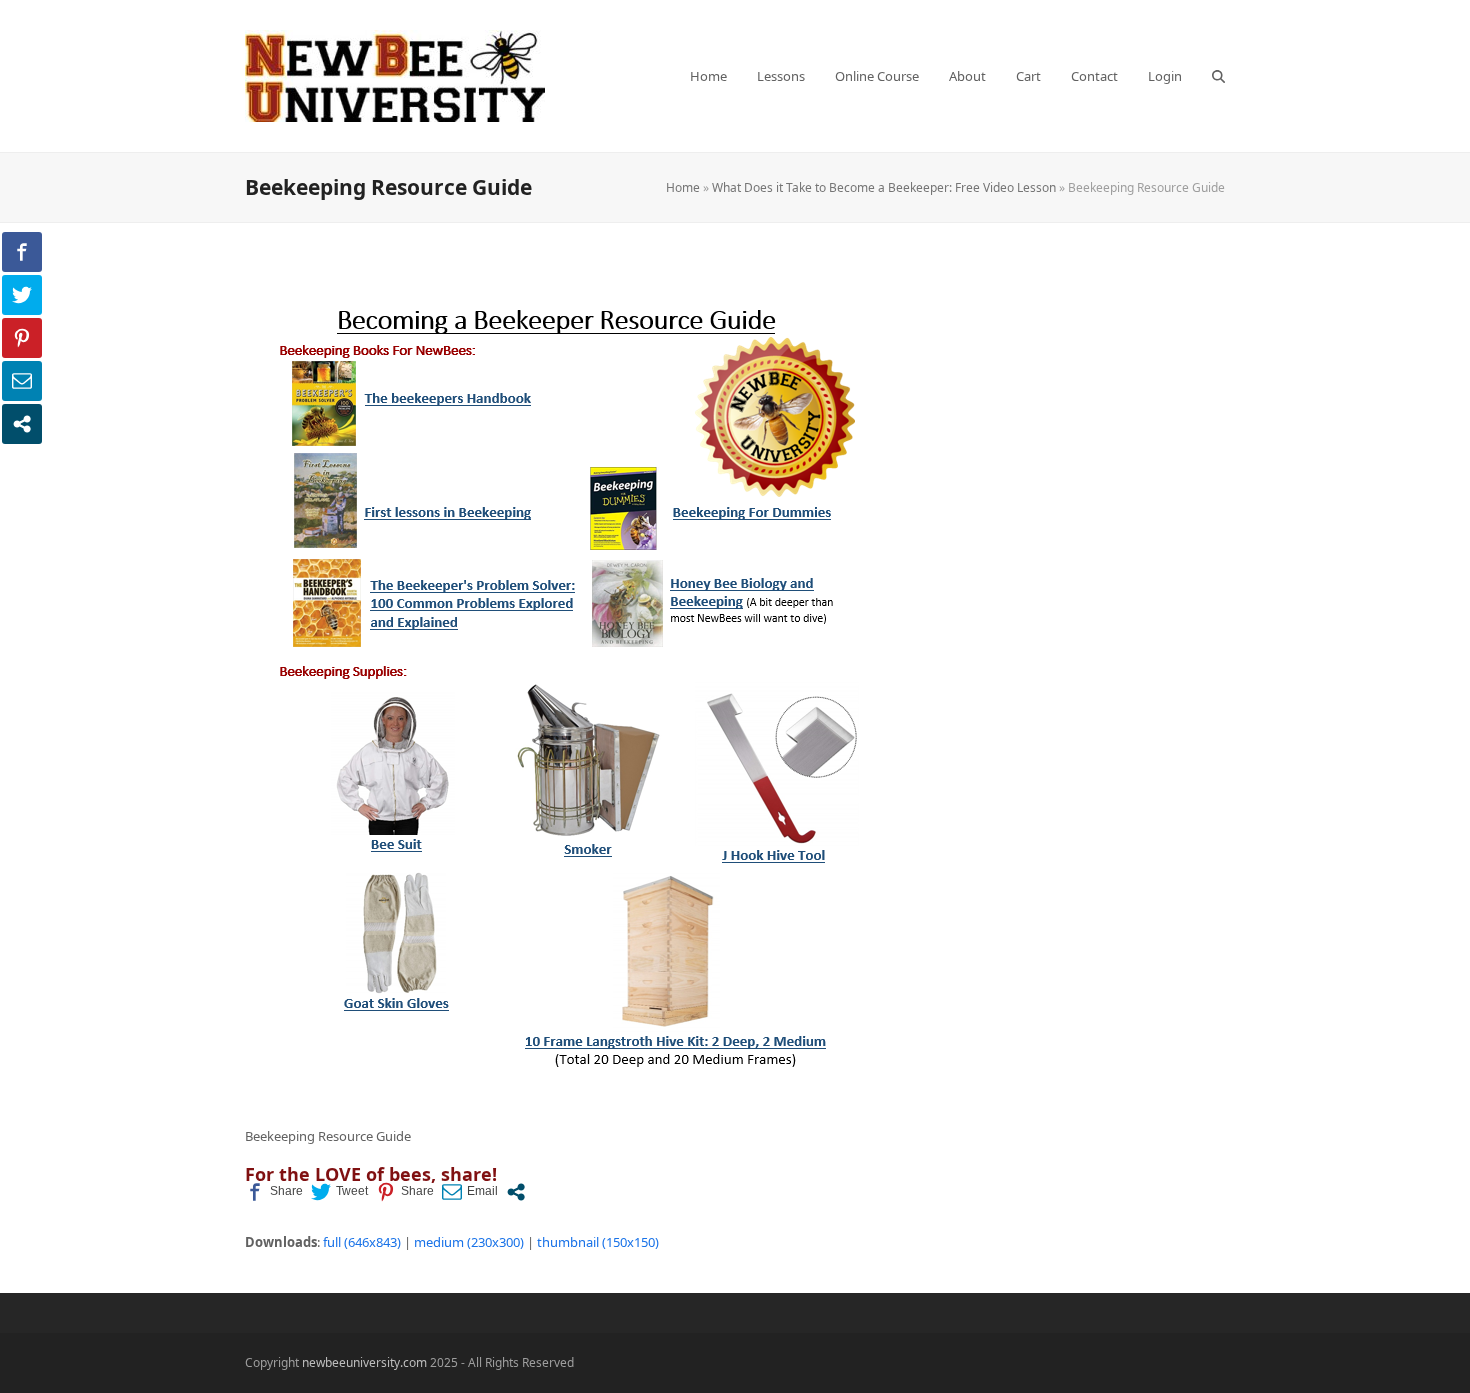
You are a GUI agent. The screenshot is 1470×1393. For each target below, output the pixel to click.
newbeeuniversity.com (364, 1362)
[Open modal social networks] (516, 1192)
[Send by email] (470, 1192)
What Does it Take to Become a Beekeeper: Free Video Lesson (884, 187)
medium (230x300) (469, 1242)
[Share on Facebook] (274, 1192)
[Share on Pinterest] (405, 1192)
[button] (1218, 76)
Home (683, 187)
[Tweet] (339, 1192)
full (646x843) (362, 1242)
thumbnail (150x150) (598, 1242)
